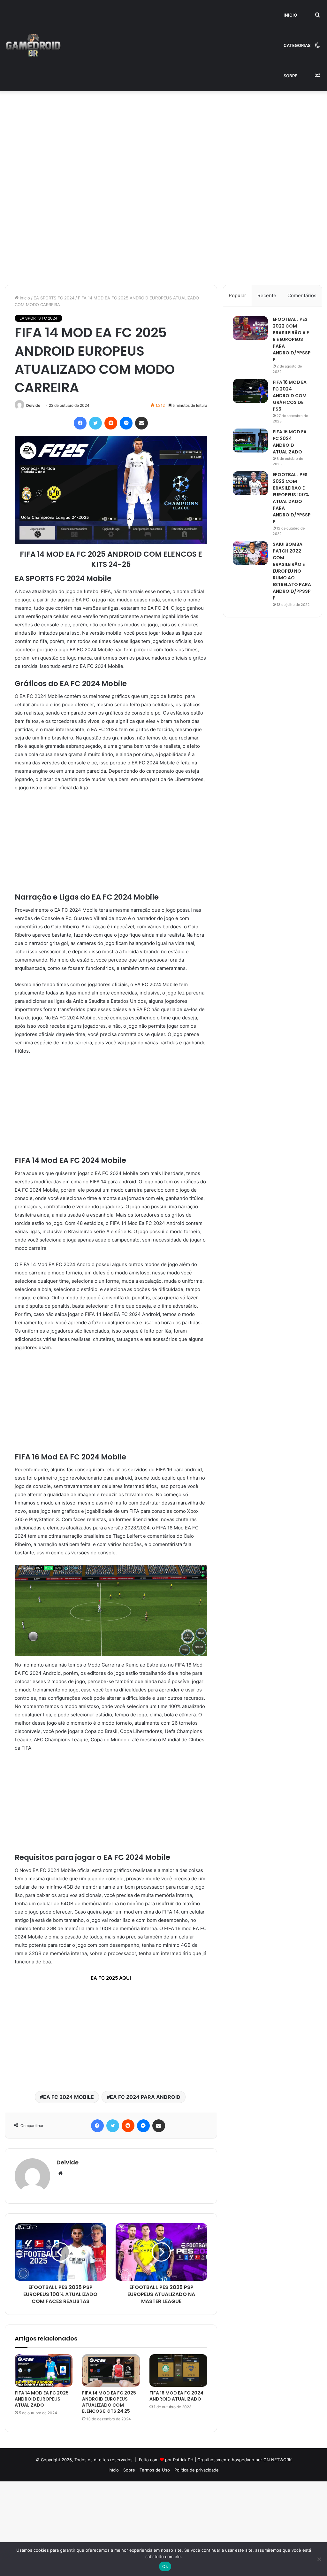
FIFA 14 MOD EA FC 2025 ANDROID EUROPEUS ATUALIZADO (42, 2399)
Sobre (290, 76)
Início (290, 15)
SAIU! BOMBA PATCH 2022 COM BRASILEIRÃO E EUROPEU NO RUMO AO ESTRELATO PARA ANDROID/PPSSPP (292, 571)
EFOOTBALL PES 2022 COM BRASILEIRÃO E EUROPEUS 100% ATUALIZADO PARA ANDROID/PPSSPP (292, 498)
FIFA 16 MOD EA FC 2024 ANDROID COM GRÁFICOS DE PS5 (290, 396)
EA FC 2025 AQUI (111, 1978)
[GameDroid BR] (33, 46)
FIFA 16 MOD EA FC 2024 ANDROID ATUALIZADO (176, 2396)
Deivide (33, 405)
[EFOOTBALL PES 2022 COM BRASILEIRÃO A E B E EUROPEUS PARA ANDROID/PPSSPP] (250, 328)
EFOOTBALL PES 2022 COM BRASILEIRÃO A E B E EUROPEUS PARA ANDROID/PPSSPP (292, 339)
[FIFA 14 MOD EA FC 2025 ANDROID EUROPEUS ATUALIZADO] (44, 2371)
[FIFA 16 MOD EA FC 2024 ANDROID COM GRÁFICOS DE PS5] (250, 391)
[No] (319, 2559)
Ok (165, 2566)
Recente (267, 295)
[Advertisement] (163, 138)
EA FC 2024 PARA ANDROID (145, 2097)
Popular (237, 295)
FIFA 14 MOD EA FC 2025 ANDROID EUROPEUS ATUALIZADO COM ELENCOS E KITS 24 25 (109, 2402)
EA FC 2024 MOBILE (68, 2097)
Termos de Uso (155, 2470)
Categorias (297, 45)
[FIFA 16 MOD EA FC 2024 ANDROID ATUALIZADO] (178, 2371)
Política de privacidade (197, 2470)
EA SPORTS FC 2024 (54, 298)
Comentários (302, 295)
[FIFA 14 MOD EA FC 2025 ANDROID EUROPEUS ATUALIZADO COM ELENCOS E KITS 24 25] (111, 2371)
